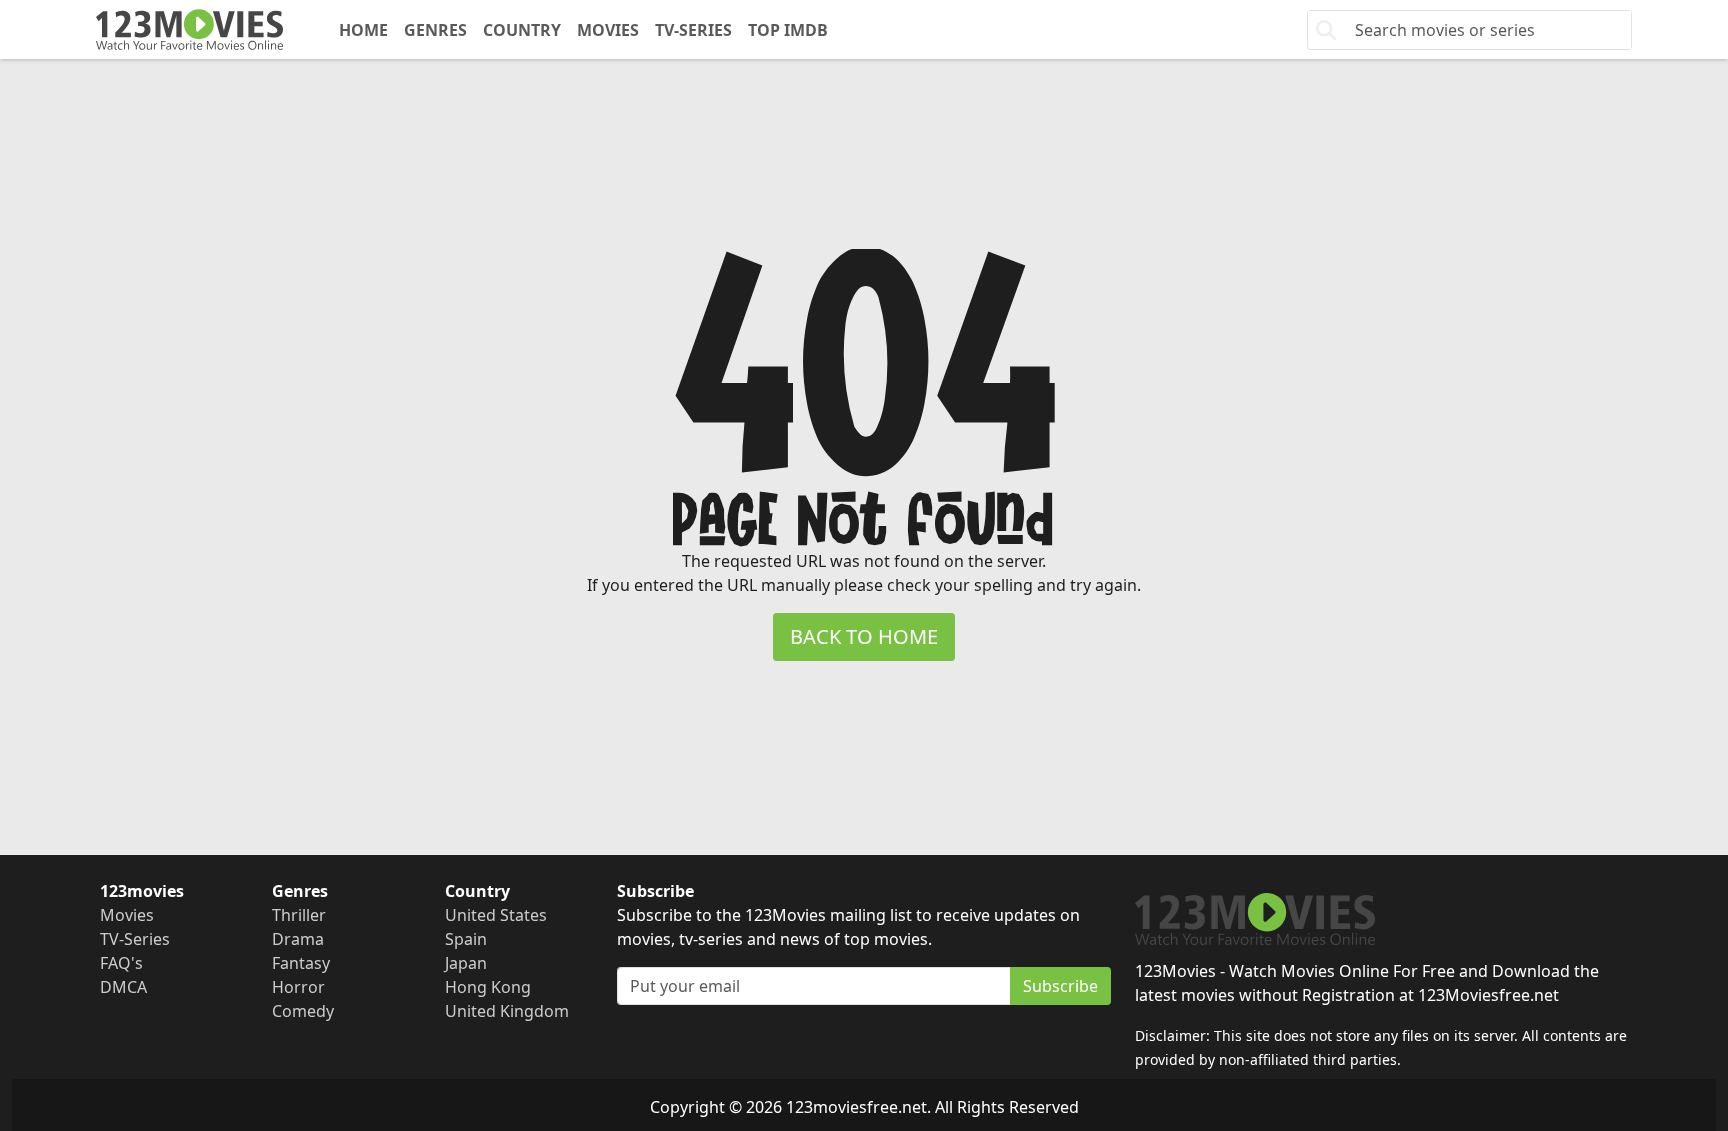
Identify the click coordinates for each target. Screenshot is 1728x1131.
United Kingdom (507, 1011)
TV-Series (693, 30)
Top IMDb (788, 30)
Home (363, 30)
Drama (298, 939)
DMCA (123, 987)
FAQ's (121, 963)
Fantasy (301, 963)
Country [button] (522, 30)
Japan (466, 963)
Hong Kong (488, 987)
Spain (466, 939)
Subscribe (1060, 986)
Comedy (303, 1011)
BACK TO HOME (864, 636)
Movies (608, 30)
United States (496, 915)
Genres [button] (435, 30)
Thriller (299, 915)
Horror (298, 987)
